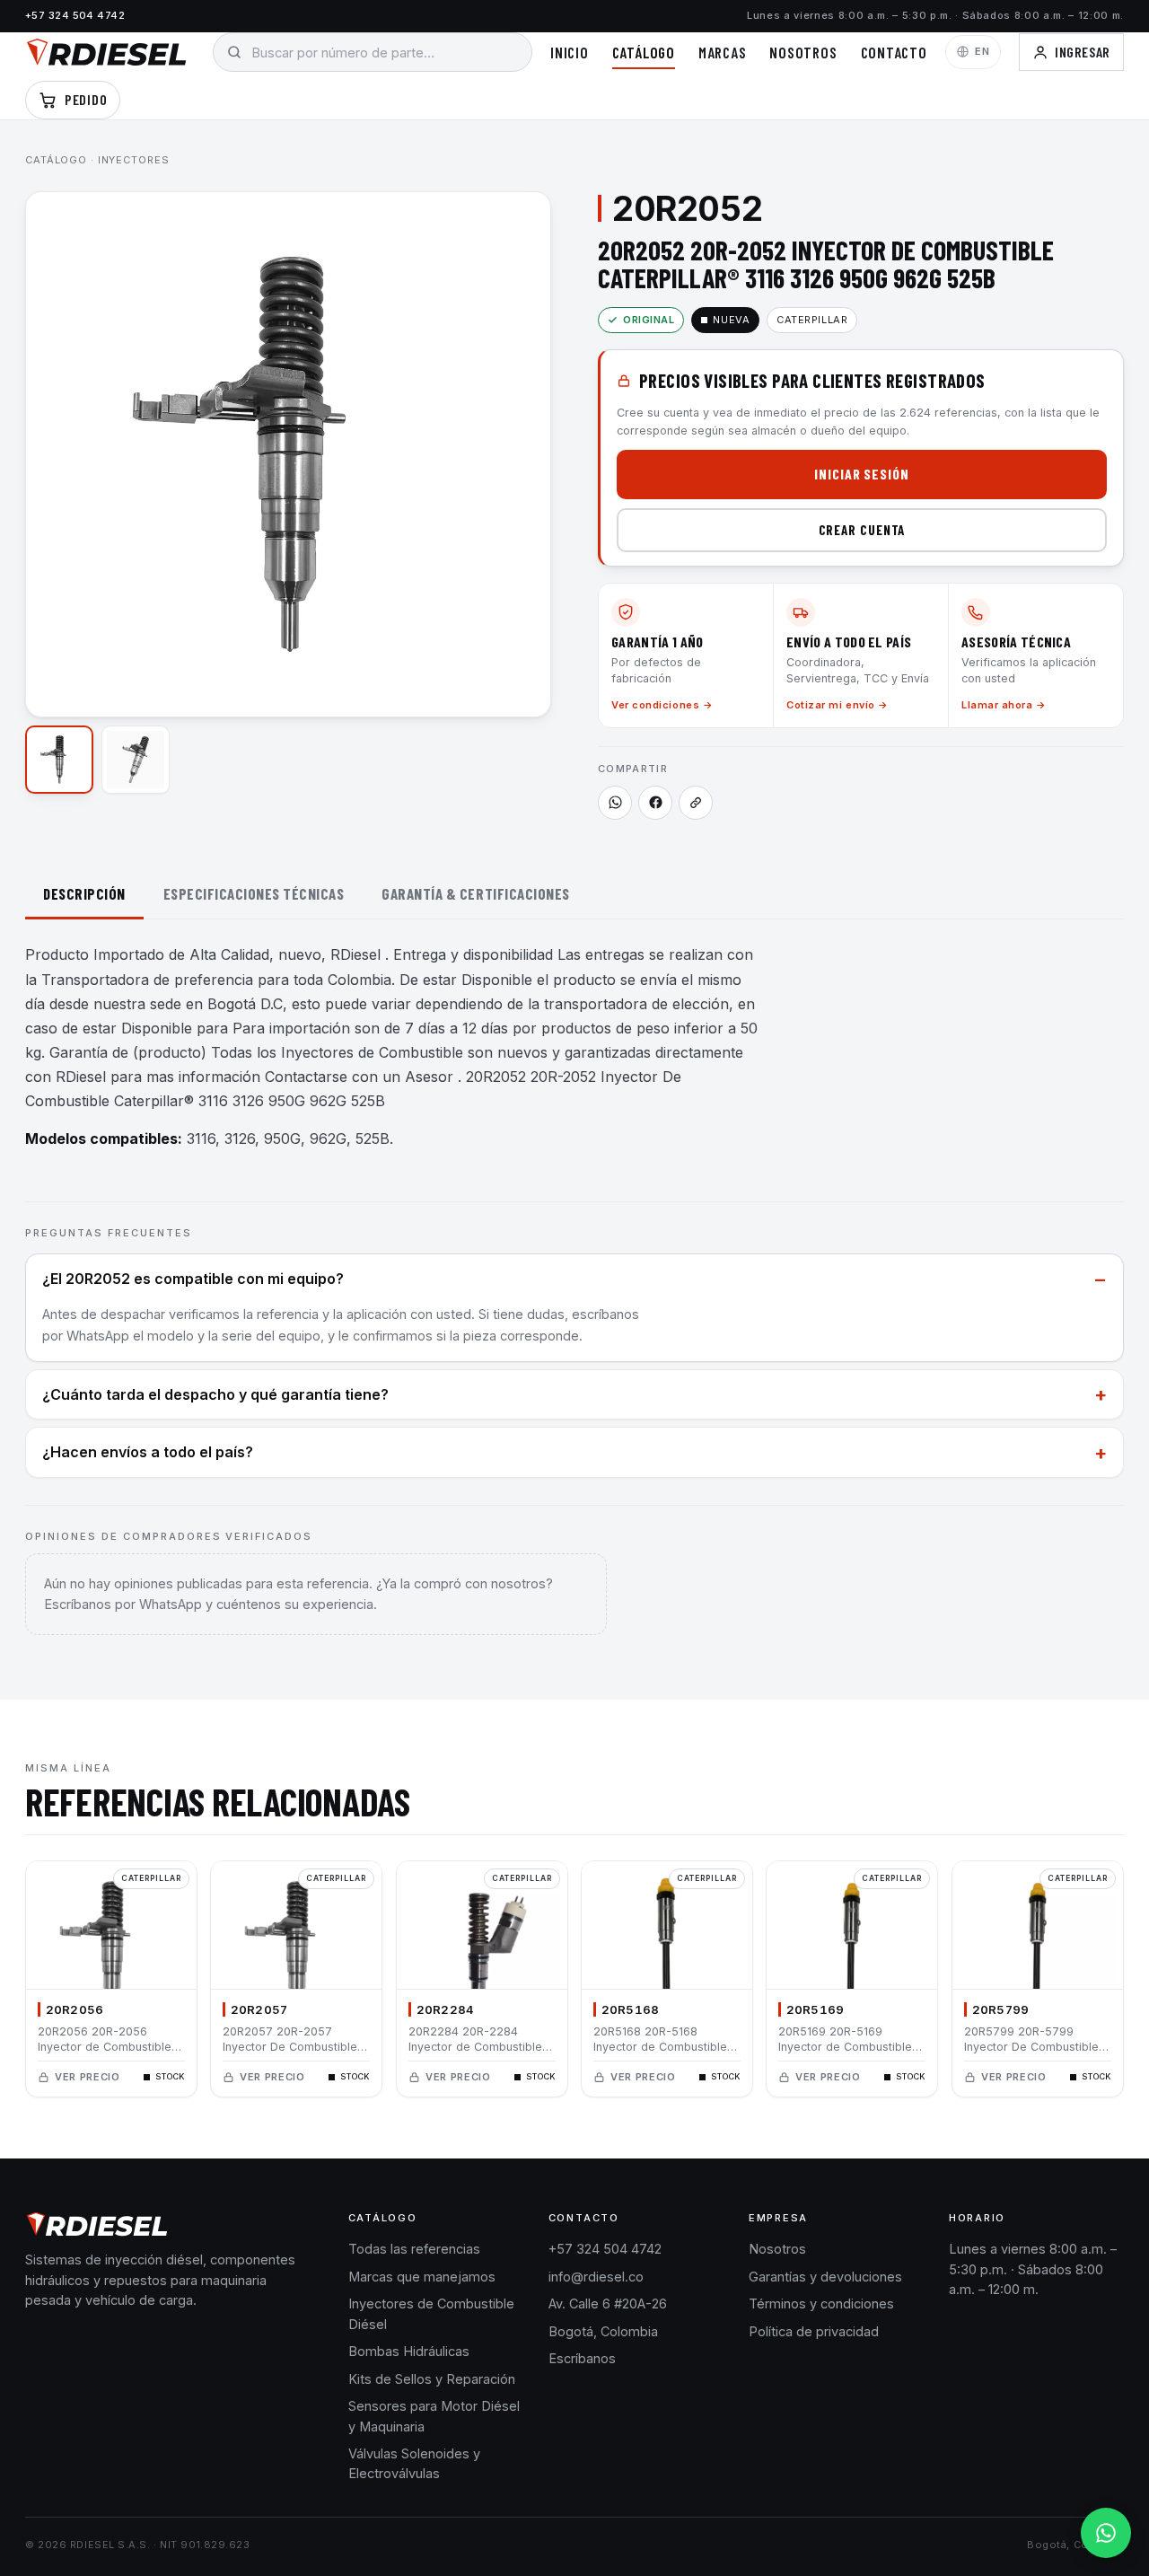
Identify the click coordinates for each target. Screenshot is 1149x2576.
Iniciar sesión (862, 474)
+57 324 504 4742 (75, 15)
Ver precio (88, 2077)
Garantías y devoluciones (825, 2277)
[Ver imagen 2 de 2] (136, 760)
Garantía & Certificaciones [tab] (475, 893)
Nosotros (803, 52)
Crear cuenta (862, 530)
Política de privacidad (814, 2331)
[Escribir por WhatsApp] (1106, 2533)
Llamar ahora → (1004, 705)
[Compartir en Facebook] (655, 803)
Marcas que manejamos (422, 2277)
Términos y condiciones (821, 2303)
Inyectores (134, 160)
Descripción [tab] (84, 893)
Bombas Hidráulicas (409, 2351)
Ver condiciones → (662, 705)
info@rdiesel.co (596, 2277)
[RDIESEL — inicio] (106, 52)
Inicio (570, 52)
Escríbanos (582, 2358)
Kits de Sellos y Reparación (432, 2379)
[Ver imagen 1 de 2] (59, 760)
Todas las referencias (414, 2249)
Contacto (894, 52)
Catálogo (644, 52)
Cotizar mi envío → (838, 705)
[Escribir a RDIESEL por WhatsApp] (615, 803)
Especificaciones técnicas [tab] (254, 893)
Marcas (723, 52)
